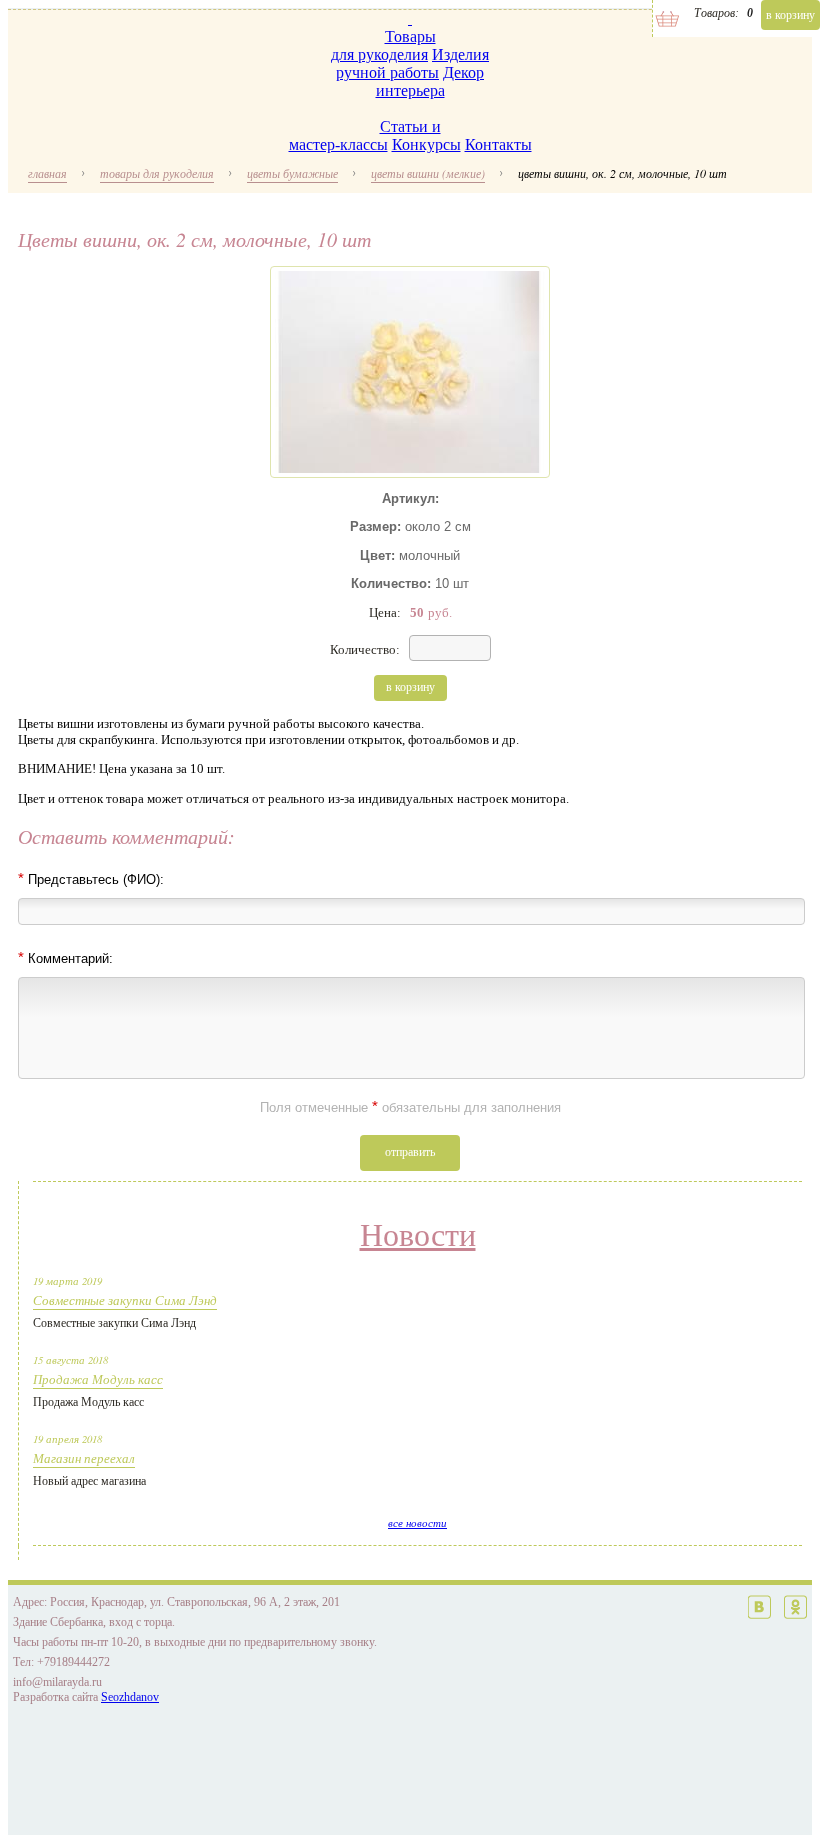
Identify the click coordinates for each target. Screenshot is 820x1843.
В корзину (790, 15)
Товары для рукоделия (383, 45)
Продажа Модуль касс (98, 1379)
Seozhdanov (130, 1697)
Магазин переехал (84, 1458)
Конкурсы (426, 144)
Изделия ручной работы (412, 63)
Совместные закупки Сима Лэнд (125, 1300)
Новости (418, 1235)
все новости (417, 1523)
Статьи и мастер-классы (365, 135)
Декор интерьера (430, 81)
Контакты (498, 144)
